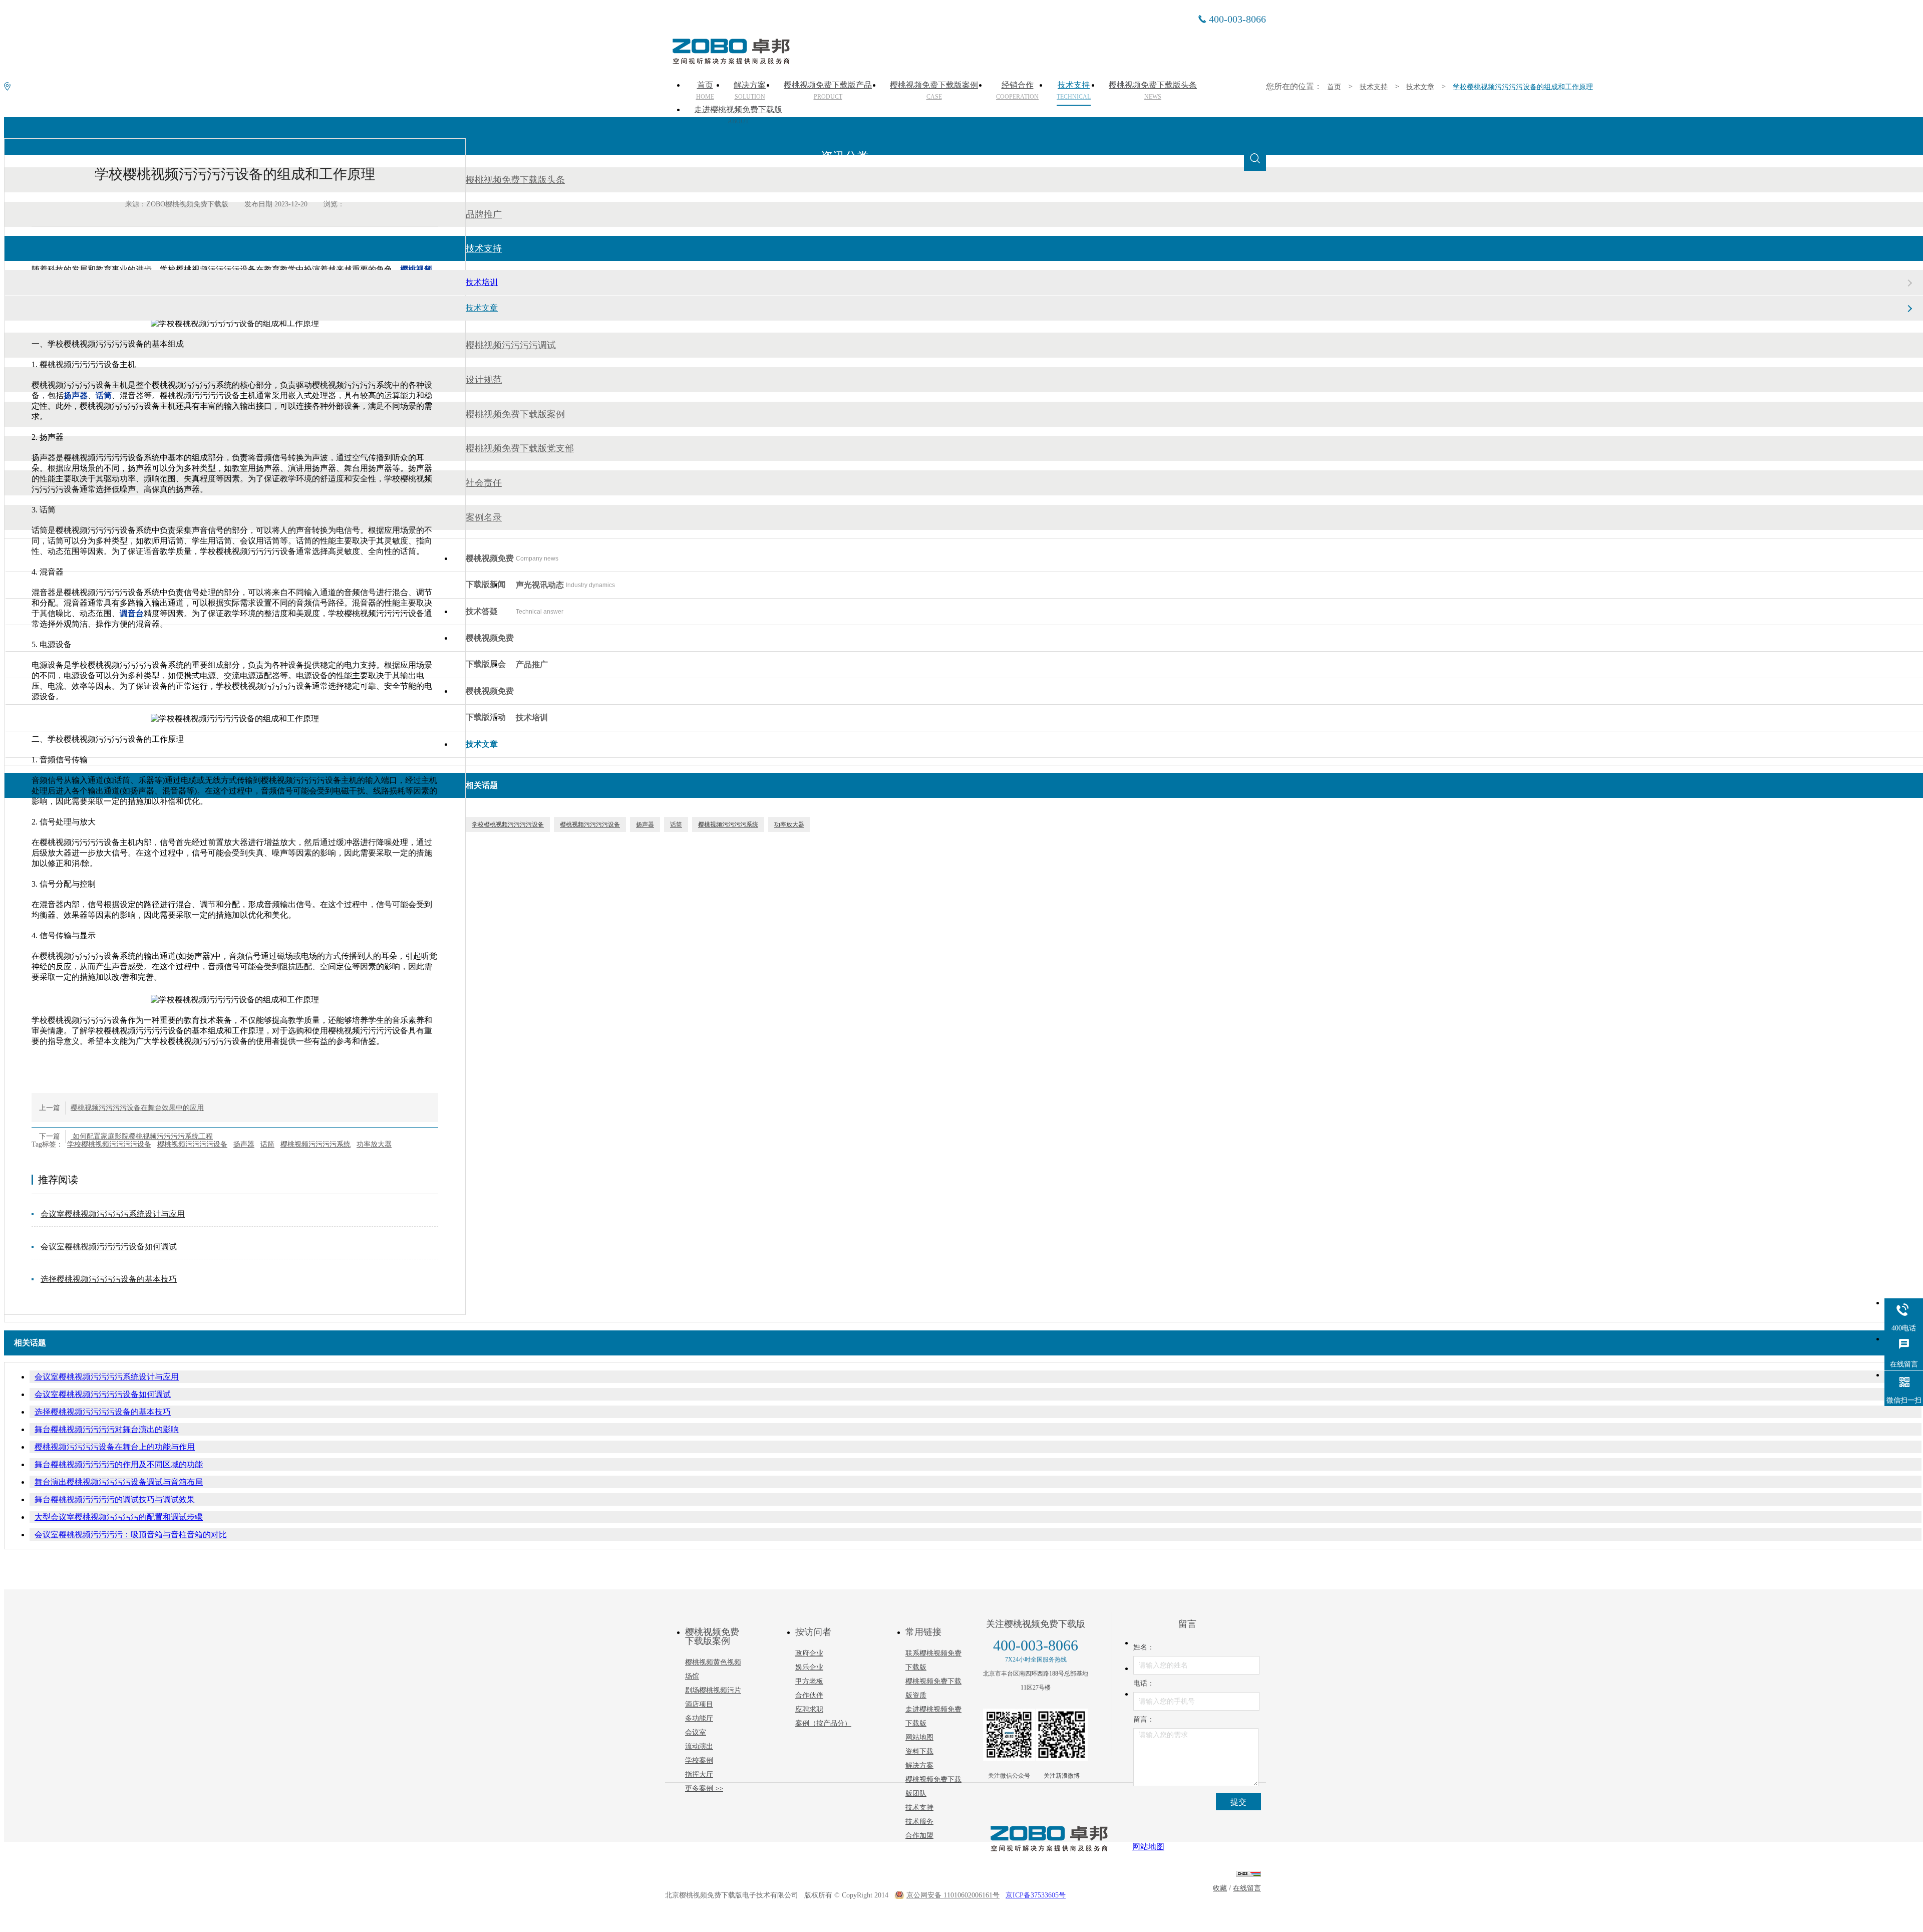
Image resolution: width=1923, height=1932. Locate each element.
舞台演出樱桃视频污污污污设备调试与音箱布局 (119, 1482)
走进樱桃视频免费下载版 (738, 115)
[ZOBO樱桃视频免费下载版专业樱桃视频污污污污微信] (1009, 1735)
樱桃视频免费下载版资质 (933, 1688)
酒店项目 (699, 1704)
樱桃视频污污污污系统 (315, 1144)
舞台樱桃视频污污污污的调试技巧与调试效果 (115, 1499)
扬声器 (244, 1144)
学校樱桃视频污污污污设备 (109, 1144)
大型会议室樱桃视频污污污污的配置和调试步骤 (119, 1517)
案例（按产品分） (823, 1723)
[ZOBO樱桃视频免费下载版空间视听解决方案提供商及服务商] (730, 61)
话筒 (267, 1144)
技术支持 (1374, 87)
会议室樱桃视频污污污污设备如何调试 (109, 1247)
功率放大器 (374, 1144)
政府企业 (809, 1653)
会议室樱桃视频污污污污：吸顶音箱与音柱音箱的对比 (131, 1535)
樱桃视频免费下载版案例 (515, 414)
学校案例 (699, 1760)
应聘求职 (809, 1709)
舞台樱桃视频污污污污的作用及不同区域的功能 (119, 1464)
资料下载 (919, 1751)
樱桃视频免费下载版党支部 (520, 448)
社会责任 (484, 483)
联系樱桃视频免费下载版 (933, 1660)
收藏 (1220, 1888)
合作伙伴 (809, 1695)
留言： (1144, 1719)
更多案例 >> (704, 1788)
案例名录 (484, 517)
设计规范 (484, 380)
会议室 (696, 1732)
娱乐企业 (809, 1667)
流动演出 (699, 1746)
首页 (1334, 87)
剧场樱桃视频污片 (713, 1690)
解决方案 (919, 1765)
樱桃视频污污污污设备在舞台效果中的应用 (137, 1108)
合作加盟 (919, 1836)
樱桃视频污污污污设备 (192, 1144)
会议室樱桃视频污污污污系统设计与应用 (113, 1214)
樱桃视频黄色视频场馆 (713, 1669)
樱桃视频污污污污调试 (511, 345)
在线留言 (1247, 1888)
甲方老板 (809, 1681)
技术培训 (482, 282)
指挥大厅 (699, 1774)
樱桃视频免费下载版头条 (515, 180)
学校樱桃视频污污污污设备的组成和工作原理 (1523, 87)
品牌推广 (484, 214)
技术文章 (1420, 87)
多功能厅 (699, 1718)
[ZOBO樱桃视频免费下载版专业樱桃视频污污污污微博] (1062, 1735)
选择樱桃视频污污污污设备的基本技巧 (109, 1279)
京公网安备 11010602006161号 (953, 1895)
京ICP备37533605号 (1036, 1895)
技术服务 (919, 1822)
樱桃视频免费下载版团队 (933, 1786)
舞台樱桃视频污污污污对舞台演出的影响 (107, 1429)
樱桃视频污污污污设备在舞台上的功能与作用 (115, 1447)
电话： (1144, 1683)
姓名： (1144, 1647)
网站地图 (919, 1737)
